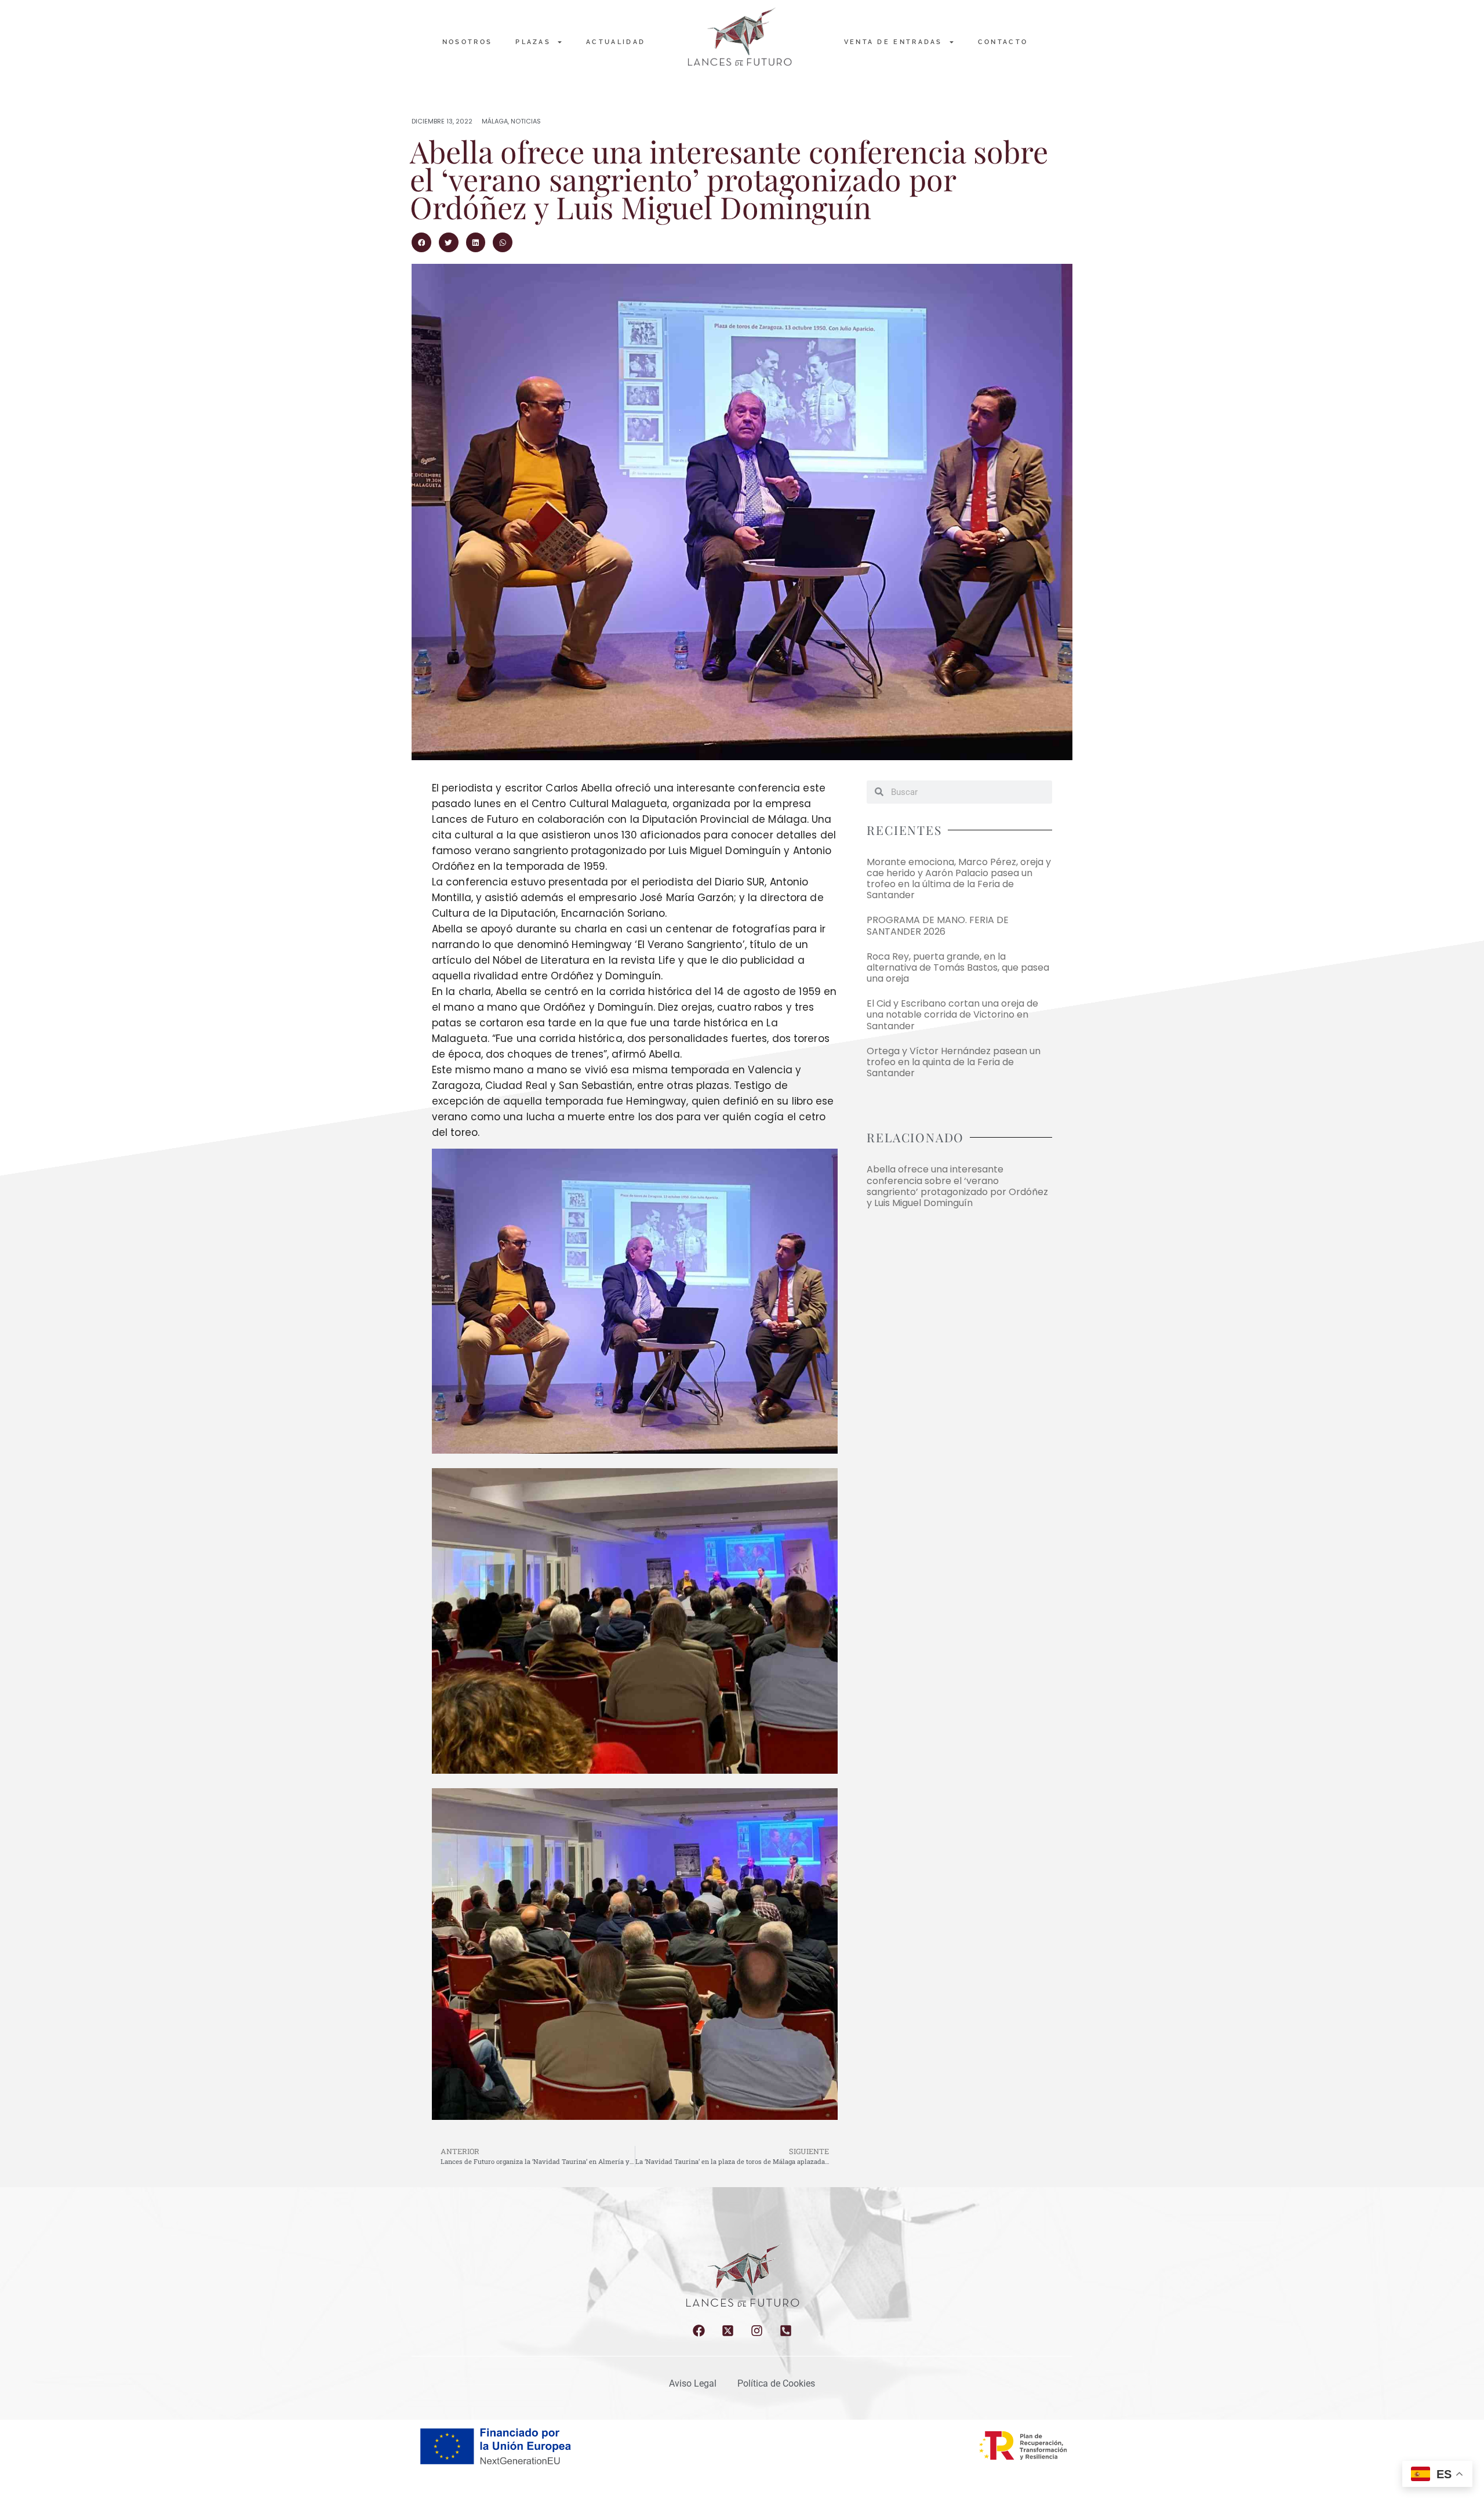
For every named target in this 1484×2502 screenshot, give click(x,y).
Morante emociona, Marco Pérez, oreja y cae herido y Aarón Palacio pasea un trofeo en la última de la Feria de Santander (959, 879)
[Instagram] (757, 2331)
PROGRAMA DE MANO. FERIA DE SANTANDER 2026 (938, 925)
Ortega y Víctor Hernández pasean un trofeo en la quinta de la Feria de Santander (954, 1062)
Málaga (495, 121)
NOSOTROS (467, 42)
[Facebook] (699, 2331)
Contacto (1003, 42)
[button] (421, 242)
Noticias (526, 121)
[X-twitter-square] (728, 2331)
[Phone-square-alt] (786, 2331)
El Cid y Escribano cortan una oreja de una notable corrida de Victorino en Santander (952, 1014)
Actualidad (616, 42)
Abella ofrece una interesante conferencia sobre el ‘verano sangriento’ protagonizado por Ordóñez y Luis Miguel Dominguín (957, 1186)
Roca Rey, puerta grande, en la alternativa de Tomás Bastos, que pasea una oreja (958, 967)
